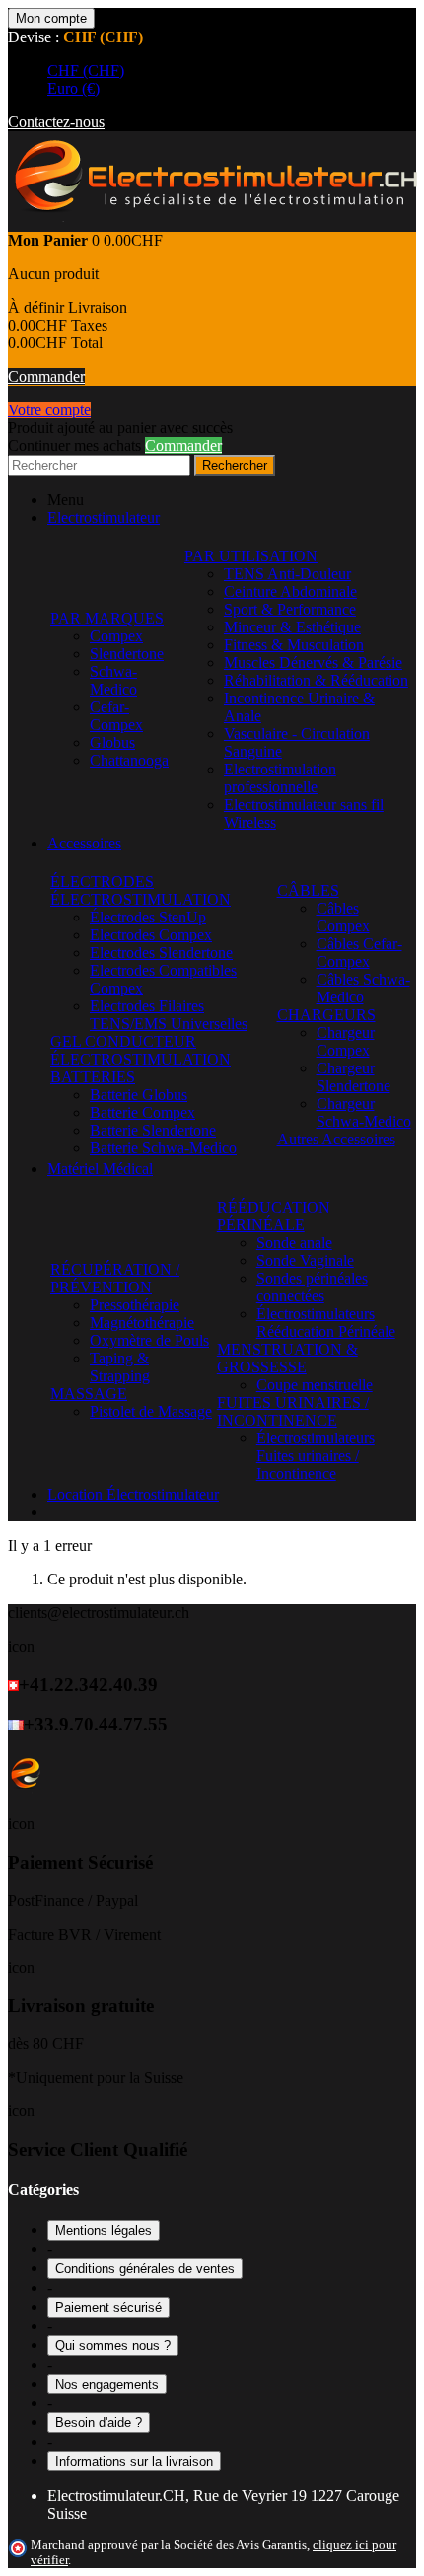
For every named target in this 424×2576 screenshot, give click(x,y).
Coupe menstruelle (315, 1385)
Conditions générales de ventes (145, 2269)
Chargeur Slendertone (353, 1077)
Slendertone (127, 654)
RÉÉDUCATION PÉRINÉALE (274, 1216)
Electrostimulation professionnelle (280, 778)
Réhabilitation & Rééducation (316, 680)
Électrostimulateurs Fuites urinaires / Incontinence (316, 1456)
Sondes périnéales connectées (312, 1287)
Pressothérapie (135, 1305)
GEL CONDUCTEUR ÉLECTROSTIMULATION (141, 1050)
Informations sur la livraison (134, 2461)
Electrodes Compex (151, 935)
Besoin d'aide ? (99, 2423)
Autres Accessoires (336, 1139)
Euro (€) (73, 88)
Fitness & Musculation (294, 645)
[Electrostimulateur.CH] (214, 222)
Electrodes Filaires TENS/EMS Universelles (169, 1015)
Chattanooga (129, 760)
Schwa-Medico (113, 680)
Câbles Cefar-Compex (359, 953)
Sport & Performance (290, 609)
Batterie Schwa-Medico (163, 1148)
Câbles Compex (343, 917)
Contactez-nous (56, 122)
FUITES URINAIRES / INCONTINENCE (293, 1411)
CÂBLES (308, 890)
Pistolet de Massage (151, 1411)
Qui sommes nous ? (113, 2346)
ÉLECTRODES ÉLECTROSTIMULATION (141, 890)
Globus (112, 742)
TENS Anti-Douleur (287, 574)
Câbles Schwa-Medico (363, 988)
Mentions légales (104, 2230)
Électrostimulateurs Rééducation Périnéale (326, 1323)
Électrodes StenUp (148, 917)
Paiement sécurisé (108, 2307)
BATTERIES (93, 1077)
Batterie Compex (142, 1112)
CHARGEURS (326, 1015)
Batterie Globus (139, 1095)
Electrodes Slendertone (161, 953)
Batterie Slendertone (153, 1130)
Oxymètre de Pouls (149, 1340)
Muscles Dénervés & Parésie (313, 662)
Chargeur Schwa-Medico (364, 1112)
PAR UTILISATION (251, 556)
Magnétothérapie (142, 1323)
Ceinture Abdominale (290, 591)
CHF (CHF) (86, 71)
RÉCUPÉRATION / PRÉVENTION (115, 1278)
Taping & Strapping (120, 1367)
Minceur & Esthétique (292, 627)
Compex (116, 636)
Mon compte (51, 18)
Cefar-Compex (116, 716)
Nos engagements (107, 2384)
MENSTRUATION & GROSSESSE (287, 1358)
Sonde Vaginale (305, 1260)
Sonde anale (294, 1243)
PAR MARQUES (107, 618)
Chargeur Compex (346, 1041)
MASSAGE (89, 1394)
